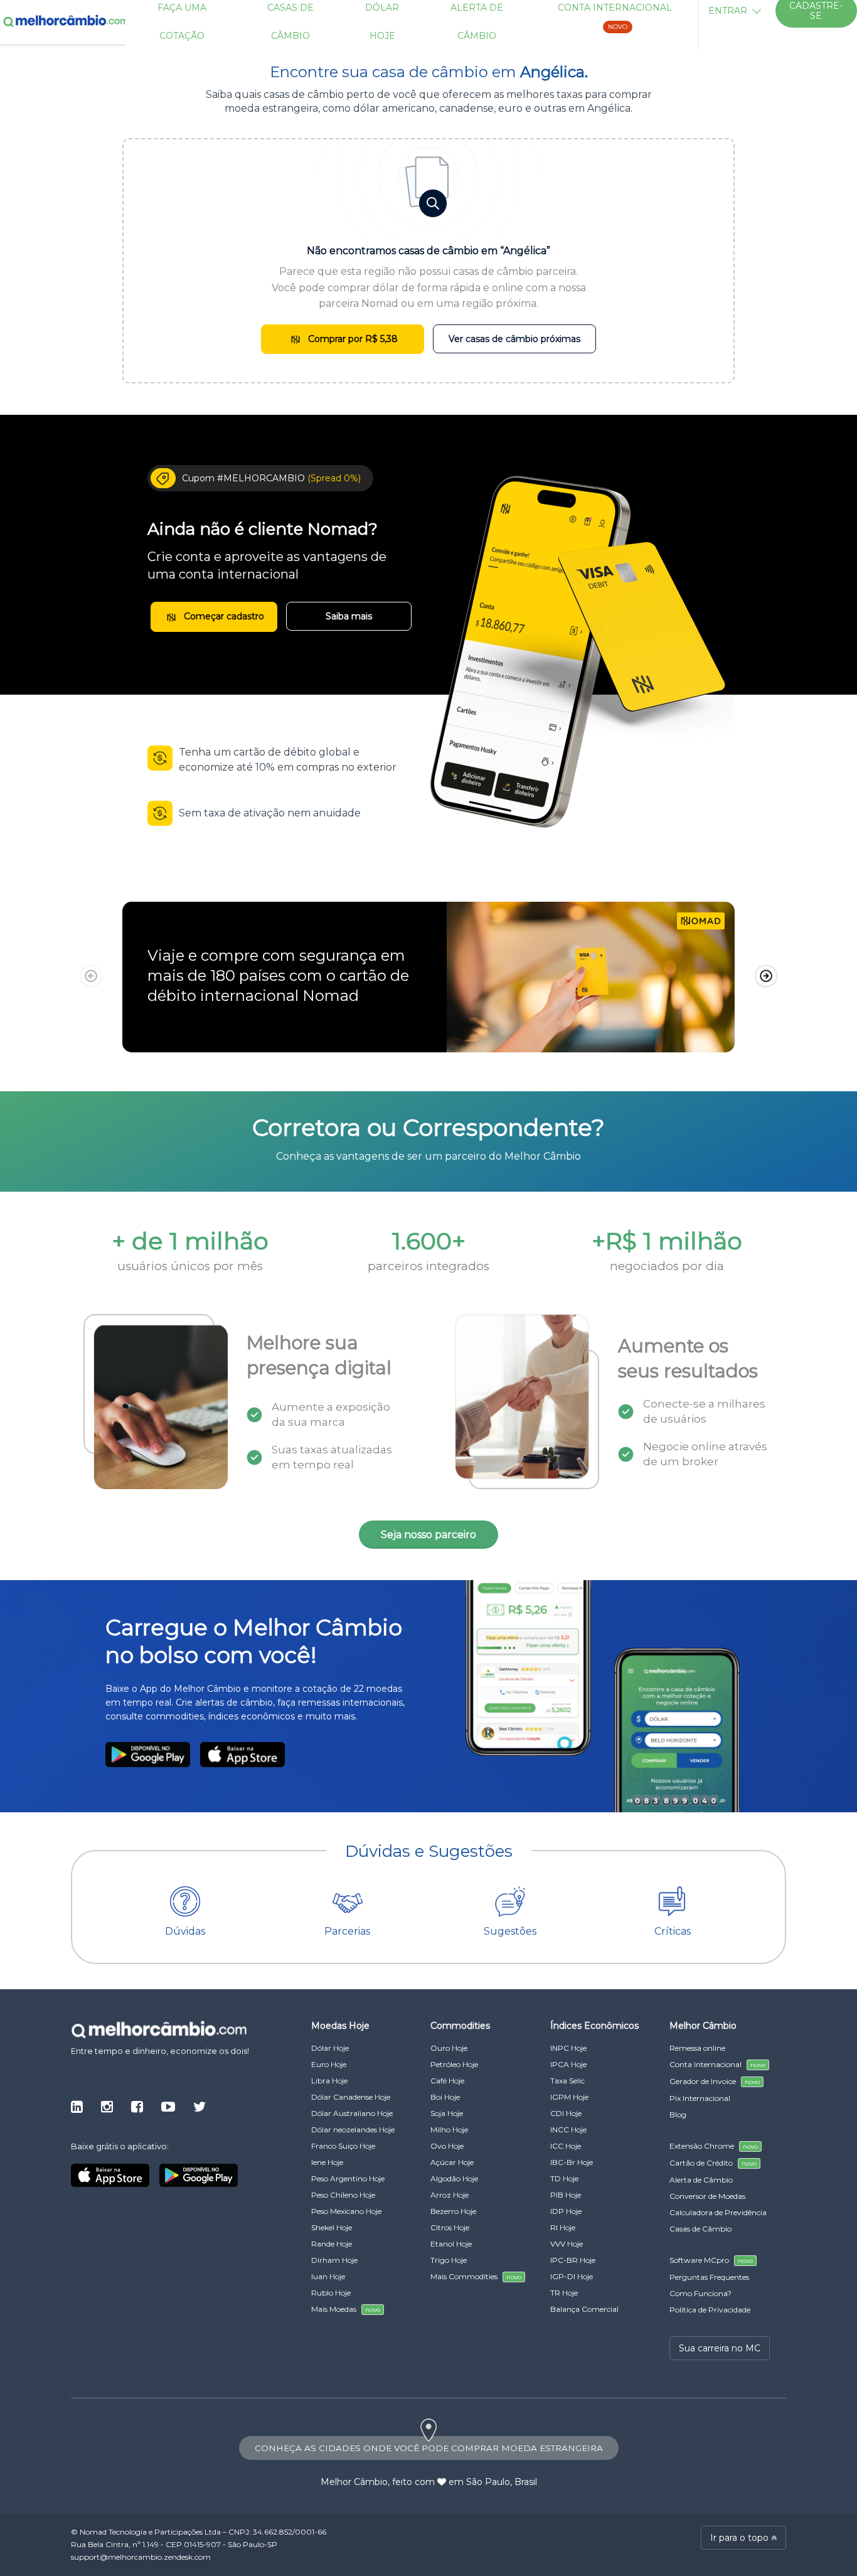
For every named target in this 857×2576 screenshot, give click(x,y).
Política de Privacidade (710, 2310)
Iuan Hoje (328, 2276)
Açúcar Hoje (452, 2162)
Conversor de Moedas (707, 2196)
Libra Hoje (329, 2081)
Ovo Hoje (447, 2146)
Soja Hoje (447, 2113)
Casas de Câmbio (700, 2229)
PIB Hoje (566, 2195)
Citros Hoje (450, 2227)
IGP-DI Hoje (572, 2276)
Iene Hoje (327, 2162)
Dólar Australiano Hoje (352, 2113)
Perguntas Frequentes (709, 2277)
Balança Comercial (584, 2309)
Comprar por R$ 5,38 (352, 339)
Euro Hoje (329, 2064)
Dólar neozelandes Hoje (353, 2130)
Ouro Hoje (449, 2048)
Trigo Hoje (449, 2260)
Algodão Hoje (454, 2178)
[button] (766, 976)
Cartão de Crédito (713, 2163)
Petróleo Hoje (454, 2064)
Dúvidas (185, 1931)
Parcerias (347, 1931)
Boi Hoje (445, 2097)
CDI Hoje (566, 2113)
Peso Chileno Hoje (343, 2195)
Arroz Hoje (450, 2195)
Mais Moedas (346, 2309)
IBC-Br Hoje (572, 2162)
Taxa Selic (567, 2081)
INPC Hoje (568, 2048)
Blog (678, 2114)
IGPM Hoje (569, 2097)
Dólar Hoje (330, 2048)
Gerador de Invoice (715, 2081)
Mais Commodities (476, 2276)
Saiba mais (349, 616)
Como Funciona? (700, 2293)
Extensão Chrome (714, 2146)
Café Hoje (447, 2081)
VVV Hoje (567, 2244)
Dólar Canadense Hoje (351, 2097)
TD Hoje (564, 2178)
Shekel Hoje (332, 2227)
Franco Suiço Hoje (343, 2146)
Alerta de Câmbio (701, 2180)
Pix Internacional (700, 2098)
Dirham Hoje (334, 2260)
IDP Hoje (566, 2211)
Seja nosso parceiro (428, 1535)
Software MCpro (711, 2260)
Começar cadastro (223, 616)
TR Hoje (564, 2293)
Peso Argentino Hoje (348, 2178)
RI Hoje (563, 2227)
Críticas (673, 1931)
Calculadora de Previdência (718, 2212)
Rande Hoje (332, 2244)
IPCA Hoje (568, 2064)
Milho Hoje (449, 2130)
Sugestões (510, 1931)
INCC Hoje (568, 2130)
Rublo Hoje (331, 2293)
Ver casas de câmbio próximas (514, 339)
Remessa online (697, 2048)
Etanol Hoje (451, 2244)
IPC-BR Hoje (573, 2260)
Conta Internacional (717, 2064)
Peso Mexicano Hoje (346, 2211)
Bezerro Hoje (453, 2211)
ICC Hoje (566, 2146)
